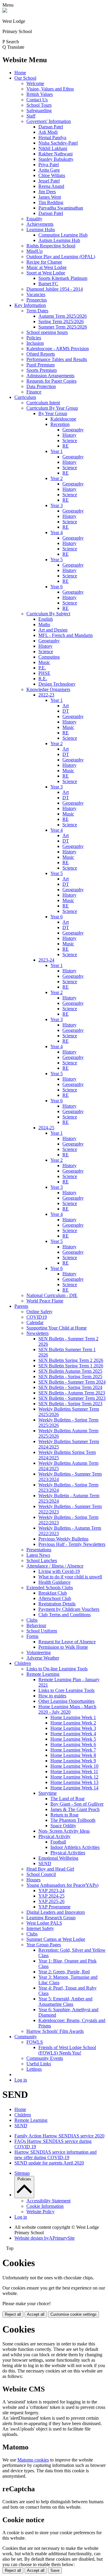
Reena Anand (51, 186)
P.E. (42, 668)
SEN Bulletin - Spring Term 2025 (70, 1377)
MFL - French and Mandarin (66, 635)
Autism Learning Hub (59, 240)
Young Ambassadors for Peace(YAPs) (62, 1885)
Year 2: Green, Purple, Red (64, 1972)
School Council (41, 1874)
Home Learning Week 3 (73, 1728)
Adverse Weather (43, 1658)
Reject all (13, 2314)
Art (66, 706)
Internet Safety (40, 1928)
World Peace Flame (45, 1301)
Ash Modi (48, 132)
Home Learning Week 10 (74, 1766)
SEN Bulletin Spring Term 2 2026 (71, 1360)
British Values (40, 94)
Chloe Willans (52, 175)
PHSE (44, 673)
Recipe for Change (44, 262)
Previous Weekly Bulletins (63, 1539)
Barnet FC (48, 284)
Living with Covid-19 (59, 1571)
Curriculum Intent (43, 403)
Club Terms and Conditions (64, 1615)
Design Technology (57, 684)
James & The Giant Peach (75, 1809)
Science (70, 441)
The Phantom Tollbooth (73, 1820)
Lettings (34, 2069)
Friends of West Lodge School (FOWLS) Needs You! (67, 2050)
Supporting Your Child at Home (57, 1328)
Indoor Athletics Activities (75, 1847)
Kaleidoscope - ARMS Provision (58, 349)
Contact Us (37, 100)
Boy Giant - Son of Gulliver (77, 1804)
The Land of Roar (67, 1799)
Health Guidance (54, 1582)
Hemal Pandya (52, 138)
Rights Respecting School (51, 246)
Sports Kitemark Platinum (63, 278)
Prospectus (37, 300)
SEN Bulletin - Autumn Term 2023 (72, 1393)
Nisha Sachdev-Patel (58, 143)
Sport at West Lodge (46, 273)
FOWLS (35, 2042)
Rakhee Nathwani (55, 154)
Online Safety (39, 1312)
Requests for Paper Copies (51, 381)
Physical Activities (68, 1853)
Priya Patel (49, 165)
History (69, 435)
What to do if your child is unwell (70, 1577)
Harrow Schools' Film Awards (55, 2031)
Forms (32, 1636)
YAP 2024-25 (51, 1896)
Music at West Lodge (46, 267)
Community (26, 2037)
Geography (73, 430)
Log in (21, 2080)
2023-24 (46, 960)
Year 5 (57, 560)
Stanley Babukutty (56, 159)
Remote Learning (43, 1674)
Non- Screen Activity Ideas (64, 1831)
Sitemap (22, 2173)
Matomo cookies (33, 2460)
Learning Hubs (41, 229)
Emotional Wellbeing (58, 1858)
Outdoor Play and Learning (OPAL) (61, 257)
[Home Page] (5, 11)
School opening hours (47, 332)
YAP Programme (54, 1907)
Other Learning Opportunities (66, 1701)
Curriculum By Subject (48, 614)
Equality (34, 219)
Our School (25, 78)
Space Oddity (63, 1826)
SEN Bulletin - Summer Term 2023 (72, 1398)
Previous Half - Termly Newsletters (72, 1544)
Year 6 (57, 587)
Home (20, 73)
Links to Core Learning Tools (66, 1690)
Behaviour (36, 1625)
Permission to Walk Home (63, 1647)
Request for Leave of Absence (67, 1642)
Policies (34, 338)
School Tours (39, 105)
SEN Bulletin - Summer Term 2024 (72, 1382)
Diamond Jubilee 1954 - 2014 (55, 289)
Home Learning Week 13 (74, 1782)
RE (66, 446)
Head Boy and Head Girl (50, 1869)
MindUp (34, 251)
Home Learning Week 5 (73, 1739)
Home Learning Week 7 (73, 1750)
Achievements (40, 224)
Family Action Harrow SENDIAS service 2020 (59, 2136)
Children (23, 1663)
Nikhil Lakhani (53, 148)
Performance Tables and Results (57, 359)
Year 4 (57, 532)
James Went (50, 197)
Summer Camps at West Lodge (56, 1939)
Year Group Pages (44, 1945)
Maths (44, 624)
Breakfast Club (53, 1593)
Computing (49, 657)
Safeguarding (39, 110)
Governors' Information (49, 121)
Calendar (35, 1322)
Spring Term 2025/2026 (61, 321)
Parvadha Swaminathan (61, 208)
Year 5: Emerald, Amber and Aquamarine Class (65, 2001)
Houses (33, 1880)
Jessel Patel (49, 181)
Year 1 (57, 451)
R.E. (43, 679)
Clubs (32, 1620)
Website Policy (40, 2212)
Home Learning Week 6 (73, 1744)
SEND (45, 1863)
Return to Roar (64, 1815)
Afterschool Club (55, 1598)
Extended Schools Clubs (50, 1588)
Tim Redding (51, 202)
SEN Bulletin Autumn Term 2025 (70, 1371)
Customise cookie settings (73, 2314)
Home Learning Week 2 (73, 1723)
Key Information (30, 305)
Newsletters (37, 1333)
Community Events (45, 2058)
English (46, 619)
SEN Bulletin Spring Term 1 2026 (71, 1366)
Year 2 (57, 478)
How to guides (52, 1696)
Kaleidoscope (63, 419)
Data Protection (41, 386)
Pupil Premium (40, 365)
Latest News (38, 1555)
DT (66, 711)
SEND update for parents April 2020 (49, 2163)
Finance (34, 392)
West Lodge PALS (44, 1923)
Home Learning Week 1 (73, 1717)
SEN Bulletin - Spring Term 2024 (70, 1387)
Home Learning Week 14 (74, 1788)
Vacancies (36, 294)
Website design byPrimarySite (45, 2238)
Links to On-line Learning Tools (57, 1669)
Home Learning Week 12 (74, 1777)
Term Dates (37, 311)
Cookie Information (45, 2206)
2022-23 (46, 695)
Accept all (36, 2314)
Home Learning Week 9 (73, 1761)
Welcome (35, 83)
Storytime (48, 1793)
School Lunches (42, 1560)
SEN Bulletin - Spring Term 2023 (70, 1404)
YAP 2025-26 (51, 1901)
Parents (21, 1306)
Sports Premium (42, 370)
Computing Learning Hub (63, 235)
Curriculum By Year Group (52, 408)
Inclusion (35, 343)
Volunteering (39, 1652)
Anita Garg (49, 170)
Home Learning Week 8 (73, 1755)
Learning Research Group (51, 1918)
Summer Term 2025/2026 (63, 327)
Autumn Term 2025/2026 (63, 316)
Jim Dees (47, 192)
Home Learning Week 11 (74, 1771)
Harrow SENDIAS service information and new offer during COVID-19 (55, 2155)
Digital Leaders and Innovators (56, 1912)
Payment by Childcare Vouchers (69, 1609)
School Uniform (42, 1631)
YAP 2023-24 (51, 1891)
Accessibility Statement (48, 2201)
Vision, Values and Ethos (50, 89)
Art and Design (53, 630)
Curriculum (25, 397)
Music (44, 662)
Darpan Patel (51, 127)
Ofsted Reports (41, 354)
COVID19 (37, 1317)
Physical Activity (54, 1836)
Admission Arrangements (50, 376)
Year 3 (57, 505)
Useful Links (39, 2064)
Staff (31, 116)
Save (55, 2570)
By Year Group (53, 413)
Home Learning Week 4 (73, 1734)
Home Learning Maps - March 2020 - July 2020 (67, 1709)
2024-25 (46, 1128)
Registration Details (57, 1604)
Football (58, 1842)
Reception (60, 424)
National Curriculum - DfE (52, 1295)
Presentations (39, 1550)
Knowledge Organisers (48, 689)
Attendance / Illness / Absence (55, 1566)
